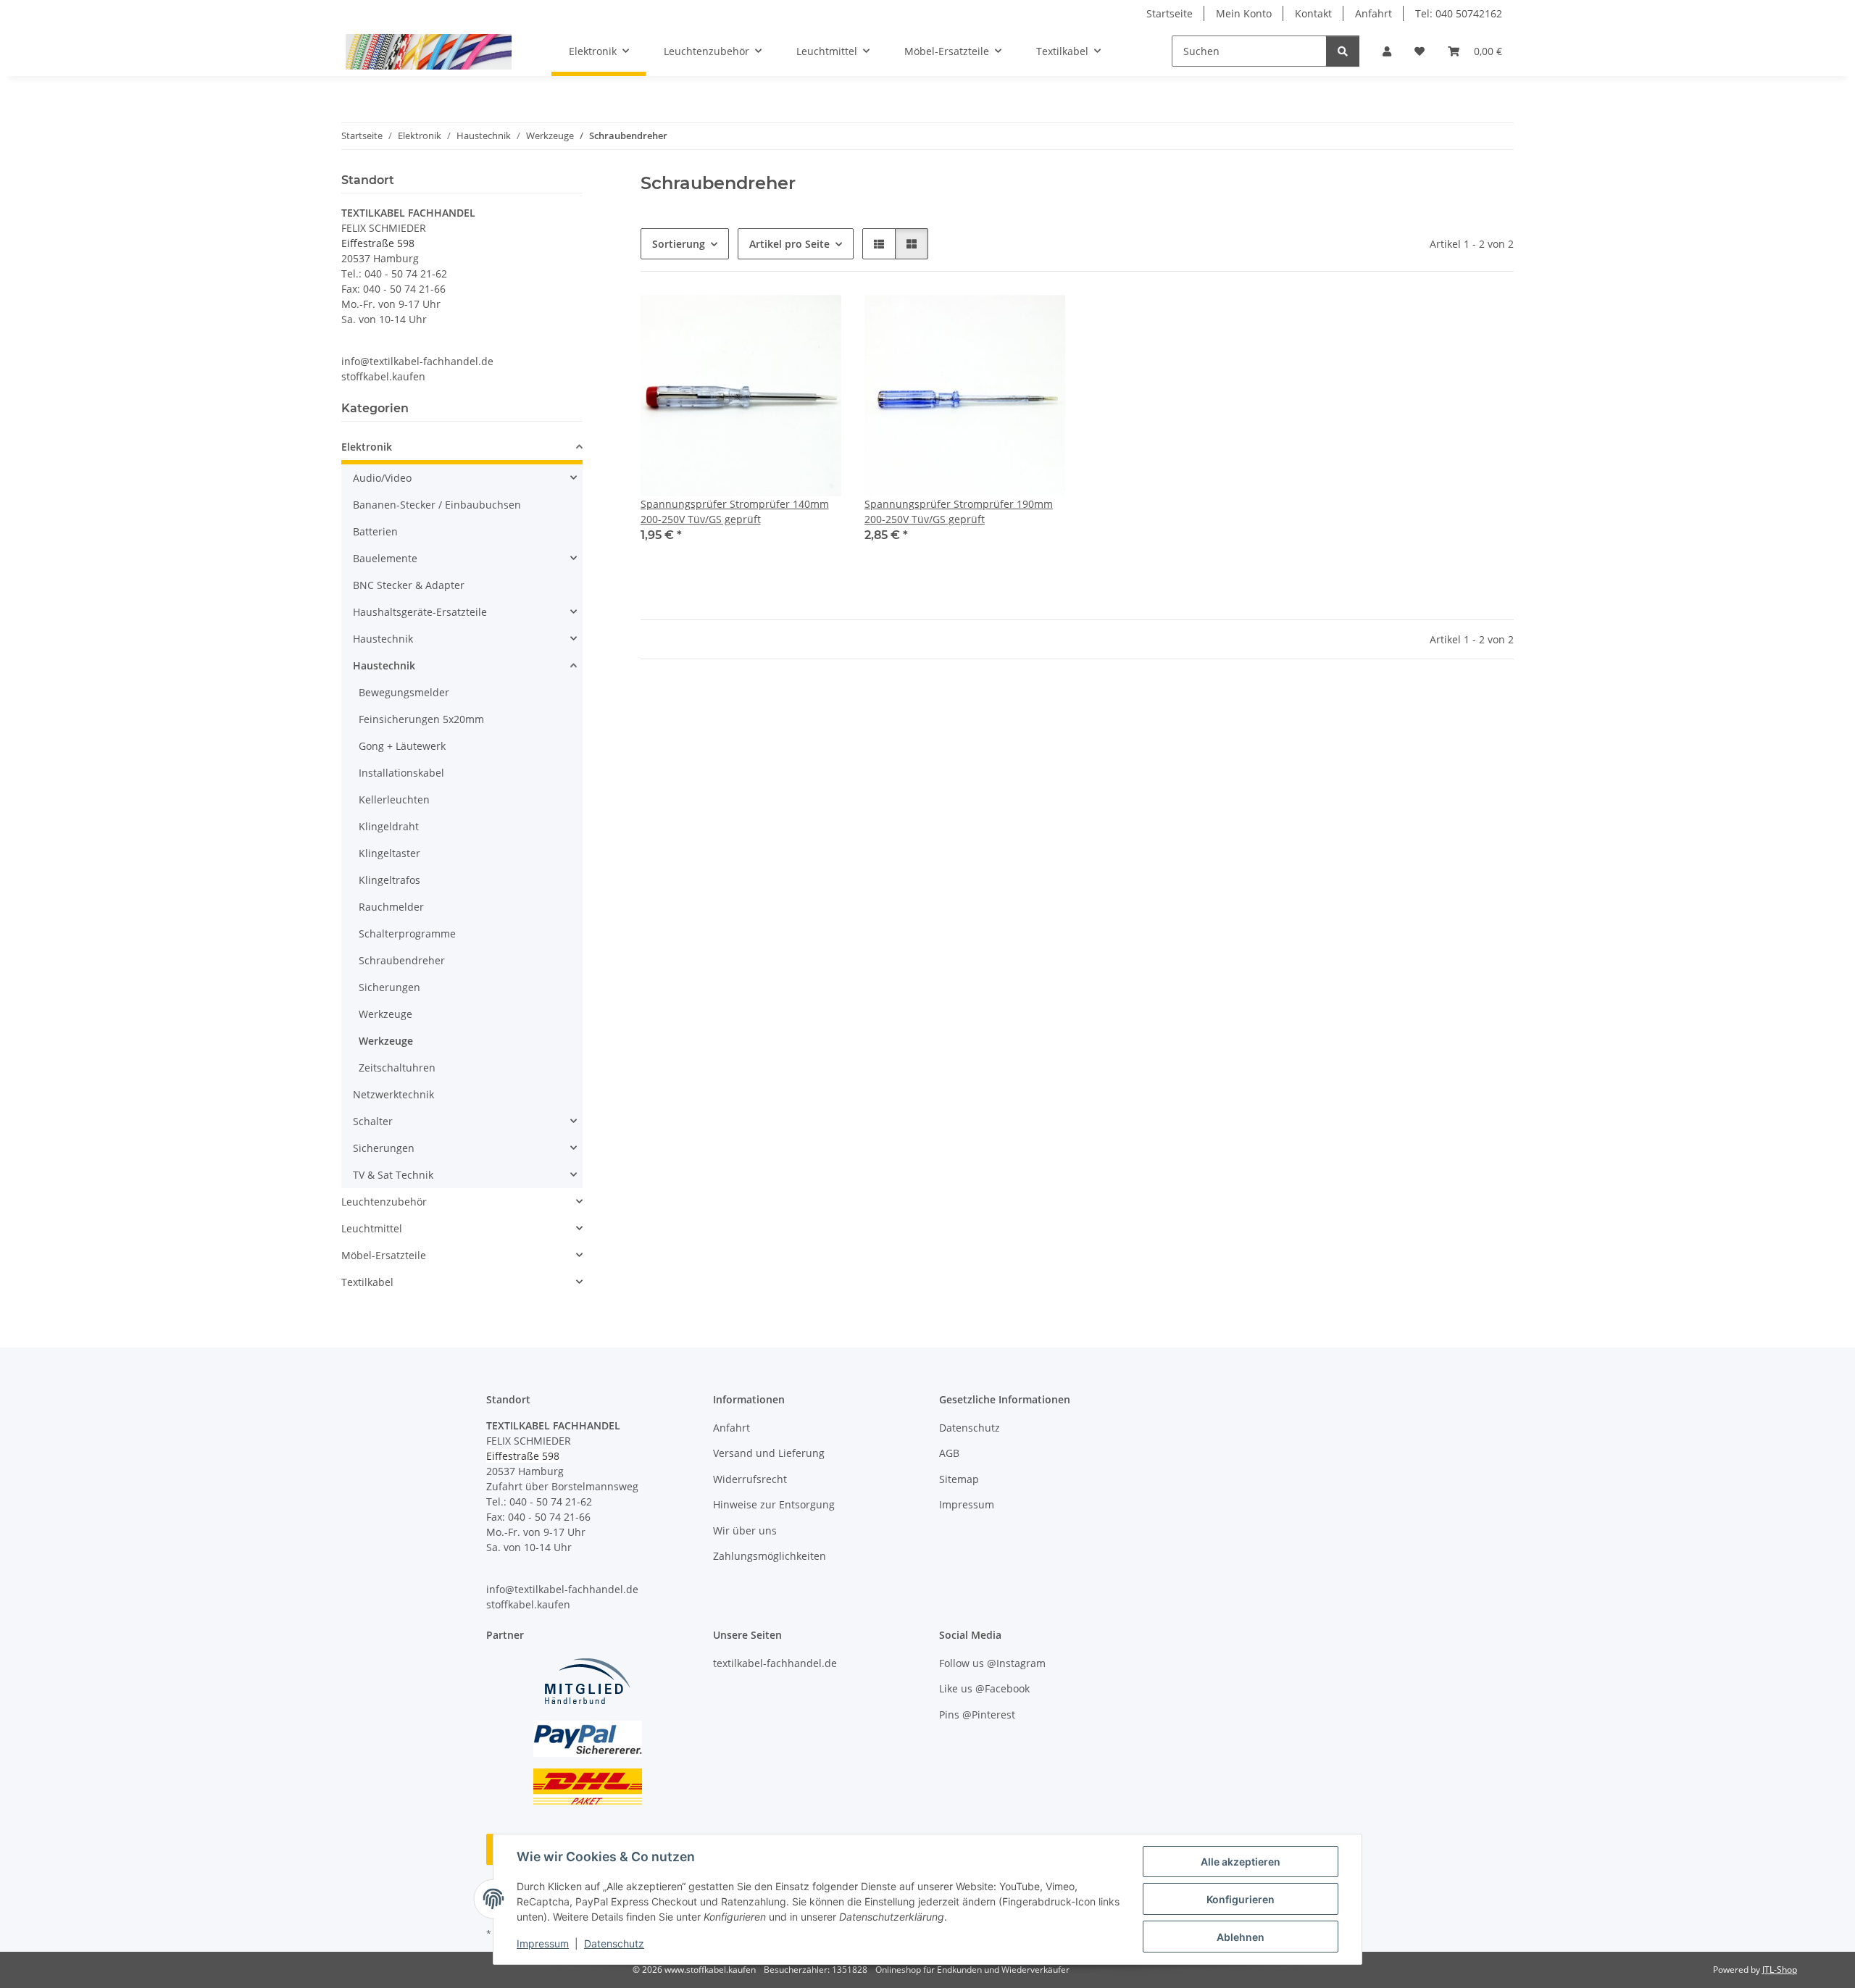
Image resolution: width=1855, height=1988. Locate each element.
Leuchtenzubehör (384, 1202)
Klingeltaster (389, 853)
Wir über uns (745, 1530)
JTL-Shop (1780, 1970)
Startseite (1170, 13)
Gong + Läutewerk (402, 746)
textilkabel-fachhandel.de (775, 1663)
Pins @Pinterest (977, 1715)
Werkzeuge (385, 1014)
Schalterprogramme (407, 934)
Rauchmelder (391, 907)
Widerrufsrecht (750, 1479)
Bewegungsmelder (404, 692)
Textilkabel (367, 1282)
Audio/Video (382, 478)
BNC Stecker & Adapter (409, 585)
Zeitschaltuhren (397, 1068)
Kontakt (1313, 13)
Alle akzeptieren (1241, 1862)
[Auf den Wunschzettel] (817, 319)
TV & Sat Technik (393, 1175)
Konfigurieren (1241, 1899)
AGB (949, 1453)
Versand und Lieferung (769, 1453)
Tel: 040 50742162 (1459, 13)
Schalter (373, 1121)
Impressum (543, 1943)
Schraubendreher (402, 960)
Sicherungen (389, 987)
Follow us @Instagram (992, 1663)
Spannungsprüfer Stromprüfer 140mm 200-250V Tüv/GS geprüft (735, 511)
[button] (1387, 51)
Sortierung (679, 244)
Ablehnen (1241, 1937)
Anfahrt (1373, 13)
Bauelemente (385, 558)
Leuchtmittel (372, 1228)
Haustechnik (383, 639)
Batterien (375, 531)
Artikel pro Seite (789, 244)
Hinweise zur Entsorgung (774, 1504)
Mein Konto (1244, 13)
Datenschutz (614, 1943)
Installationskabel (401, 773)
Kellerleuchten (394, 799)
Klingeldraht (389, 826)
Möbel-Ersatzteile (384, 1255)
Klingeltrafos (389, 880)
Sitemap (959, 1479)
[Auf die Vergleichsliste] (779, 319)
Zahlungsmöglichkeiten (770, 1556)
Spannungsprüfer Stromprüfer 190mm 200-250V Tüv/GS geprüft (959, 511)
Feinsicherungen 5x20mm (421, 719)
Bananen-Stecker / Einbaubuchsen (437, 505)
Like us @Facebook (984, 1688)
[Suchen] (1343, 51)
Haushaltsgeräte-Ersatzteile (420, 612)
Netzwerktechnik (393, 1094)
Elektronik (367, 447)
